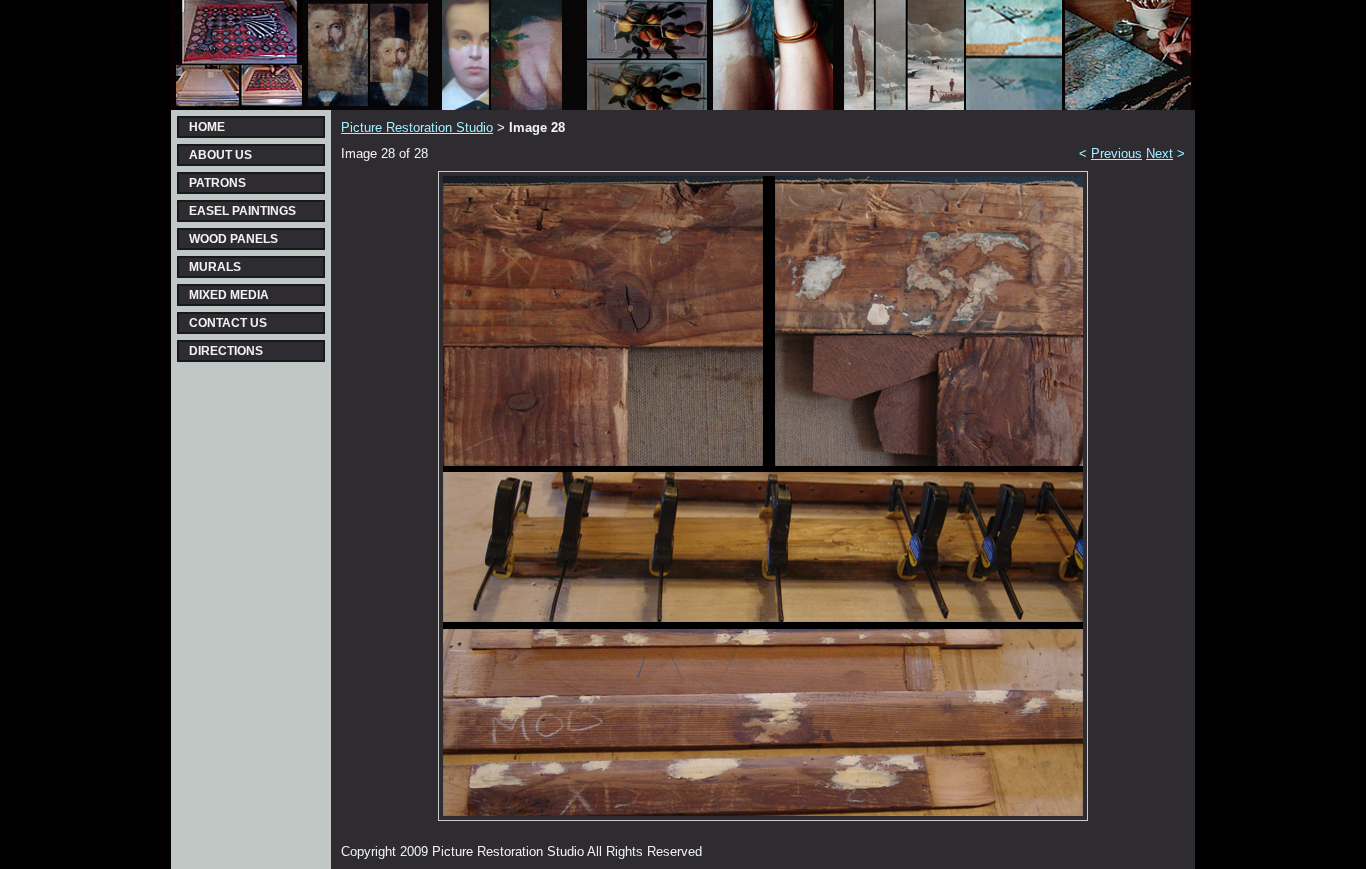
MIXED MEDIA (229, 295)
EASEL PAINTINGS (242, 211)
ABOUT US (220, 155)
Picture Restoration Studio (417, 127)
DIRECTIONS (226, 351)
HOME (207, 127)
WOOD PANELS (233, 239)
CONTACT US (228, 323)
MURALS (215, 267)
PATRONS (217, 183)
